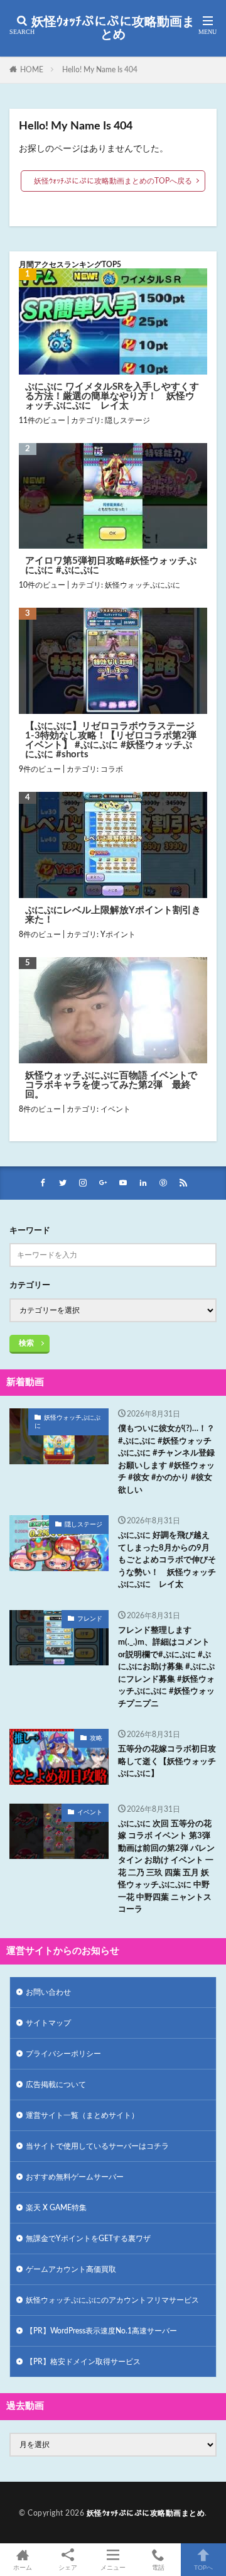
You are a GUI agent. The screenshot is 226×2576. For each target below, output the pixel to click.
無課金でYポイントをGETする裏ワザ (88, 2239)
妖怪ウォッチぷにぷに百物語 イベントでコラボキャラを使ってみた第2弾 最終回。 (111, 1085)
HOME (32, 70)
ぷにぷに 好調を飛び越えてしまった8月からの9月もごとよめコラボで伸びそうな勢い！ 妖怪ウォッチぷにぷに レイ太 (167, 1560)
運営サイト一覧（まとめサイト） (82, 2115)
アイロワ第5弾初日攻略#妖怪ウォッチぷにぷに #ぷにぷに (111, 566)
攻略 (96, 1738)
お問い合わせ (48, 1992)
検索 (26, 1343)
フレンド (90, 1619)
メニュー (113, 2568)
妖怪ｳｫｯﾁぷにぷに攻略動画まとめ (113, 28)
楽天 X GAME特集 (56, 2208)
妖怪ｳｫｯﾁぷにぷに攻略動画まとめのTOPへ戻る (113, 181)
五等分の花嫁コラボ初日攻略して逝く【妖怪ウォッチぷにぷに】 (167, 1762)
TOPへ (203, 2568)
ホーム (23, 2568)
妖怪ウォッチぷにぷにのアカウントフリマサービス (112, 2300)
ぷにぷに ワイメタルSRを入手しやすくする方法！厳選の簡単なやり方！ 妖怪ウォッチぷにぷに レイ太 (112, 396)
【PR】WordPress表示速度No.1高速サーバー (101, 2331)
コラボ (112, 769)
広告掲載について (56, 2085)
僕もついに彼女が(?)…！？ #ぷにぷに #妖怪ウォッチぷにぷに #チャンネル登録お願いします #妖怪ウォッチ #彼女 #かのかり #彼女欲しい (166, 1460)
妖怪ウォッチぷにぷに (143, 585)
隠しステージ (127, 420)
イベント (116, 1109)
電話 (158, 2568)
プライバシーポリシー (63, 2054)
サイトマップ (48, 2023)
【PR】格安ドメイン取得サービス (83, 2362)
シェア (68, 2568)
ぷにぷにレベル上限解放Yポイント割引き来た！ (113, 915)
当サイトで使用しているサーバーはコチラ (97, 2146)
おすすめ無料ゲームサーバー (75, 2177)
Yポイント (118, 934)
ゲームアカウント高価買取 (71, 2269)
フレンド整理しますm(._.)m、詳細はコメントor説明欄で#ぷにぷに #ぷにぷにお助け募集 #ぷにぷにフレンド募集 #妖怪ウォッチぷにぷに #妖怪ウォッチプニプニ (166, 1667)
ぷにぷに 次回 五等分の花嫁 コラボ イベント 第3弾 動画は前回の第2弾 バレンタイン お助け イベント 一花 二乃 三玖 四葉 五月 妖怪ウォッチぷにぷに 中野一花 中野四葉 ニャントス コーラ (166, 1867)
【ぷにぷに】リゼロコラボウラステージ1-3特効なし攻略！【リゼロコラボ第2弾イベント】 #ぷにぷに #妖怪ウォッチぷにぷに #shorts (111, 740)
